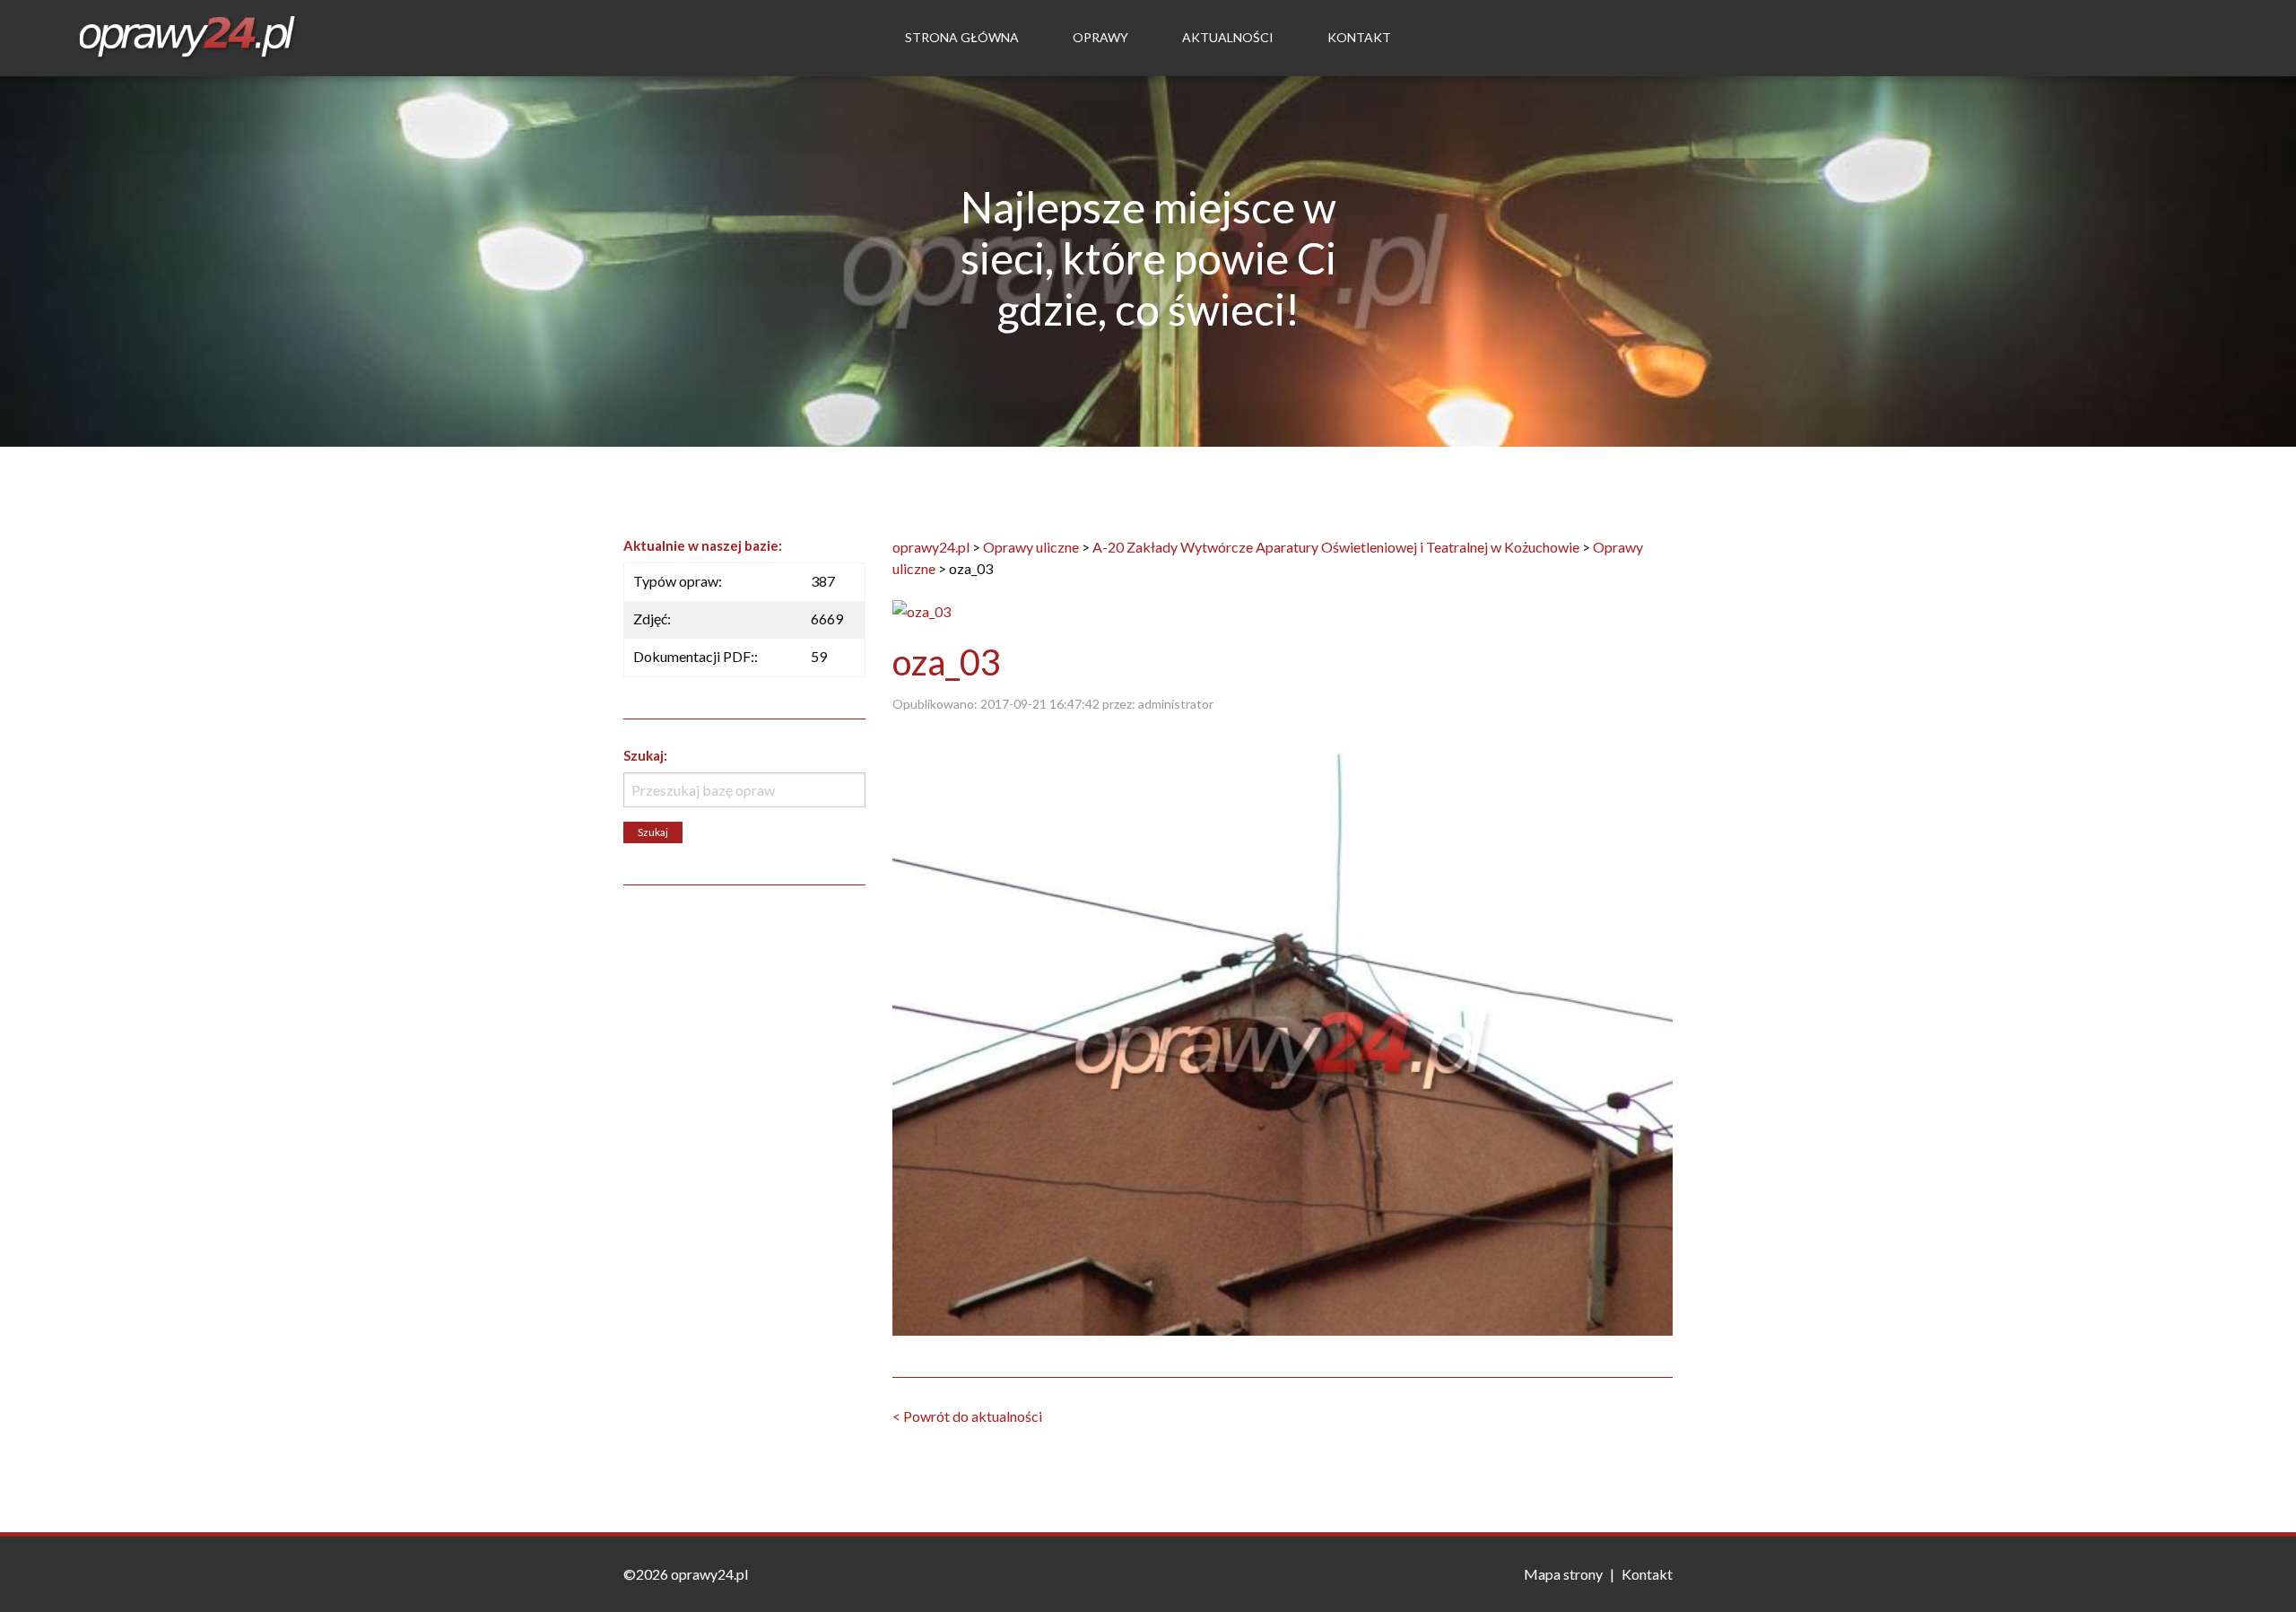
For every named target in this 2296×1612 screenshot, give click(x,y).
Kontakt (1359, 37)
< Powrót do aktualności (967, 1416)
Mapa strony (1563, 1574)
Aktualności (1228, 37)
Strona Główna (962, 37)
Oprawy (1100, 37)
